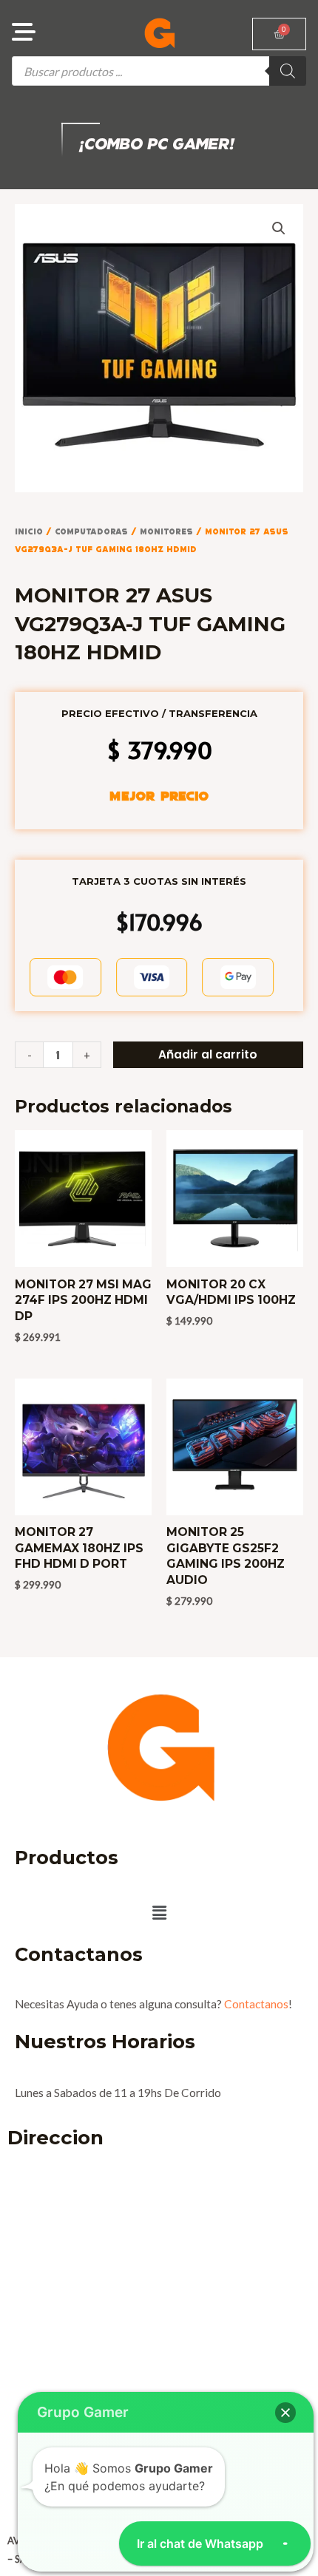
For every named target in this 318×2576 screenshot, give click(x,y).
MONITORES (166, 531)
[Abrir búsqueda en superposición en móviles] (159, 71)
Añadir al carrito (208, 1054)
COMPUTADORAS (91, 531)
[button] (279, 228)
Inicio (29, 531)
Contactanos (256, 2004)
